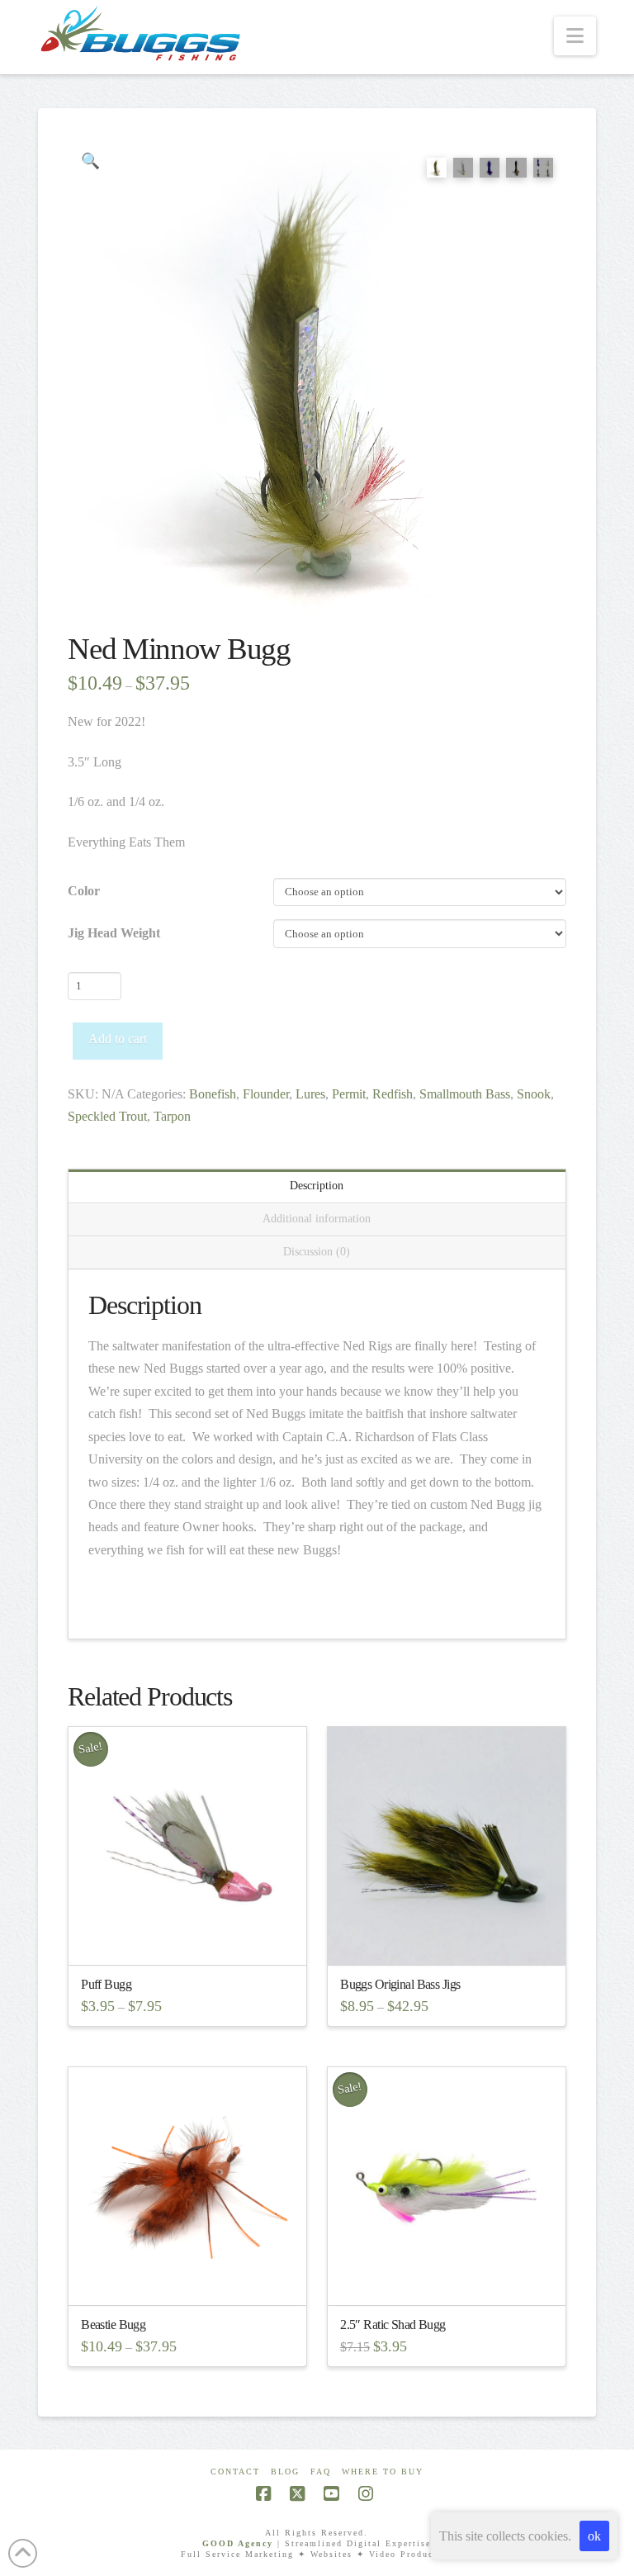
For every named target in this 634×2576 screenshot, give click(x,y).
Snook (534, 1094)
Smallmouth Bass (465, 1094)
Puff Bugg (106, 1984)
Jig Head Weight (114, 933)
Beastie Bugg (113, 2325)
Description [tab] (317, 1186)
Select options (192, 1937)
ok (594, 2536)
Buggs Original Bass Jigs (400, 1984)
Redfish (393, 1094)
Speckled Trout (107, 1116)
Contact (235, 2472)
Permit (349, 1094)
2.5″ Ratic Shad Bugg (393, 2325)
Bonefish (213, 1094)
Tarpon (172, 1116)
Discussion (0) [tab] (317, 1252)
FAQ (321, 2472)
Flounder (266, 1094)
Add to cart (118, 1039)
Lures (310, 1094)
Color (84, 891)
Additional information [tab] (317, 1219)
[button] (575, 36)
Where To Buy (383, 2472)
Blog (285, 2472)
